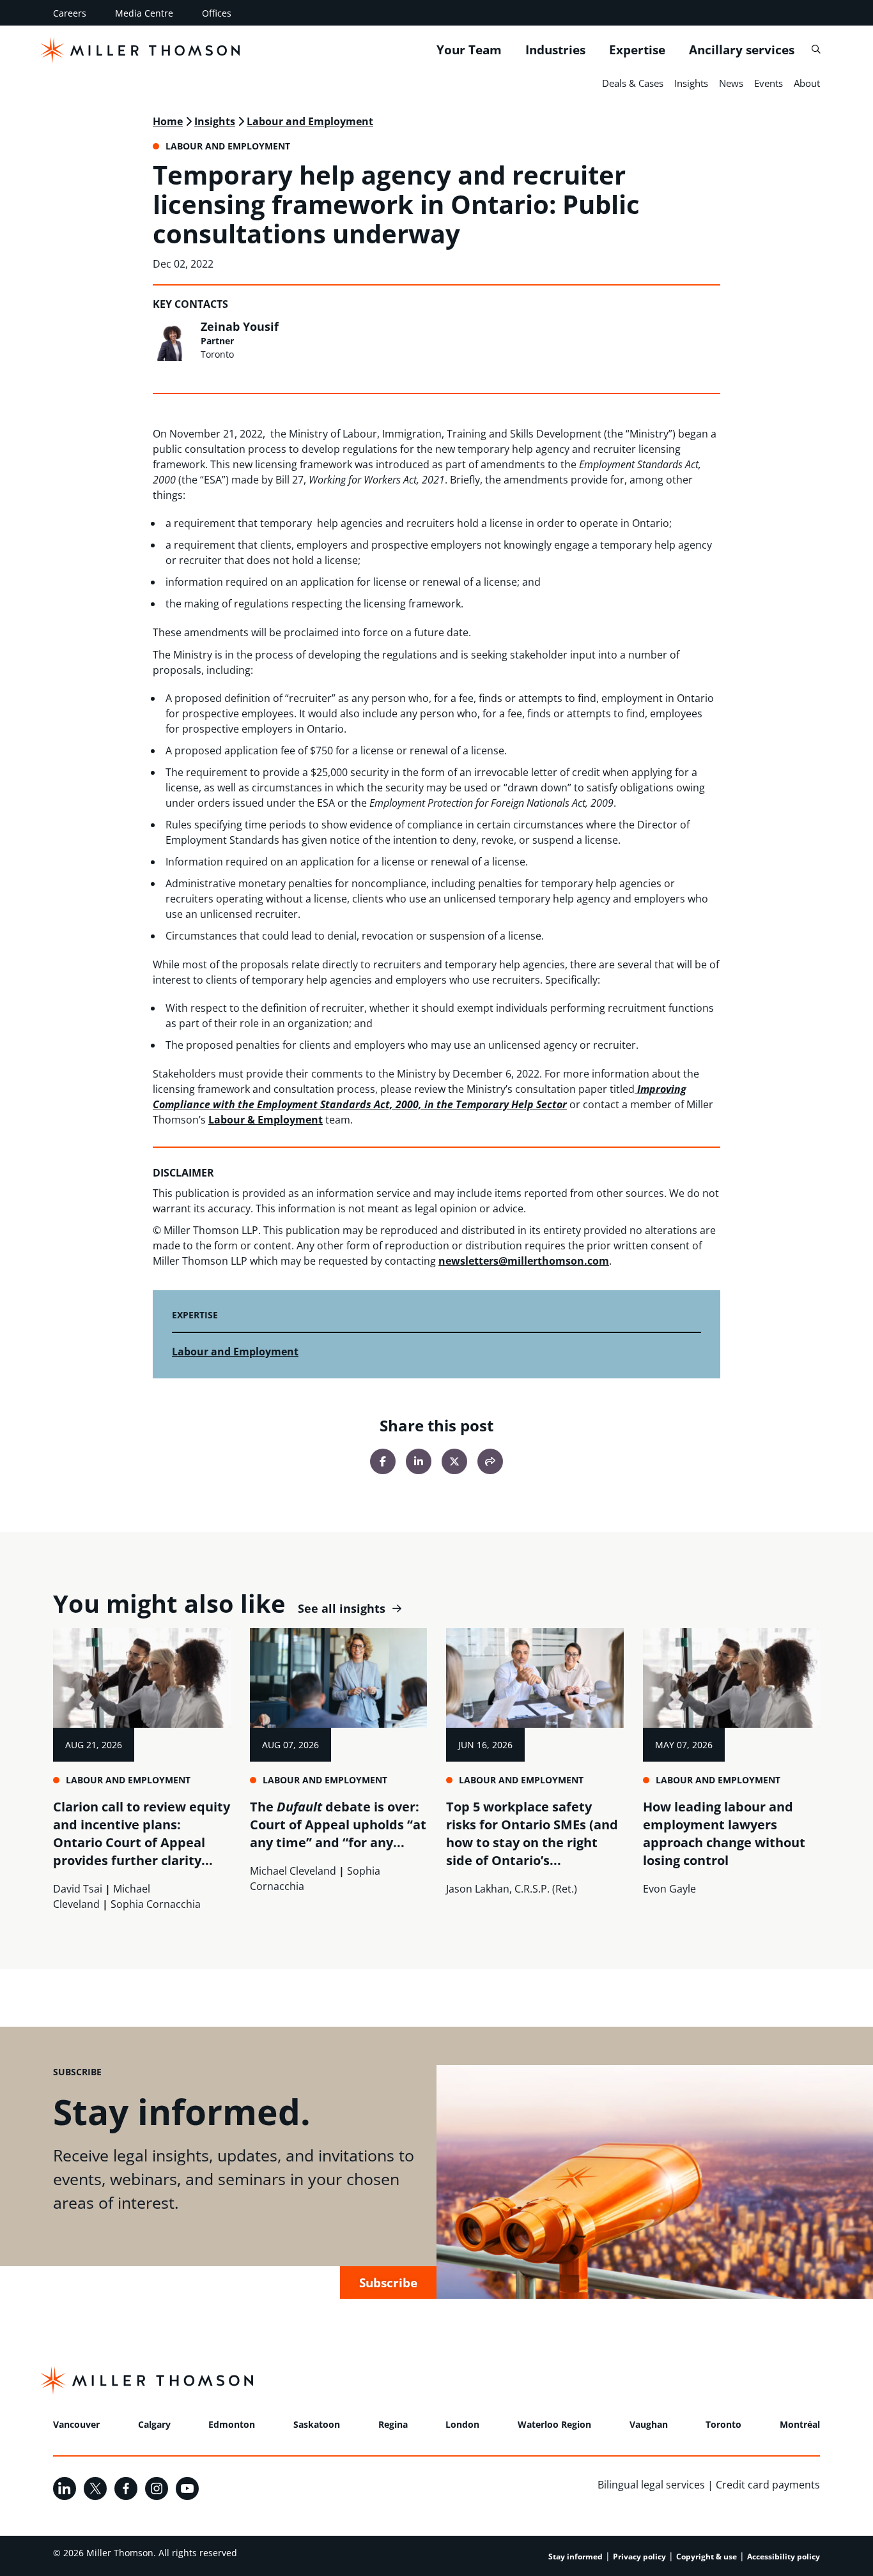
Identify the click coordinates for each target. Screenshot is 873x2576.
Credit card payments (768, 2485)
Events (769, 83)
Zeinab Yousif (240, 326)
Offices (217, 13)
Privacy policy (639, 2557)
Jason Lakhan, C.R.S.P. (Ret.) (512, 1889)
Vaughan (649, 2424)
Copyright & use (707, 2557)
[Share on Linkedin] (419, 1461)
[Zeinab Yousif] (173, 340)
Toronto (723, 2424)
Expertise (637, 50)
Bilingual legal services (651, 2485)
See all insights (342, 1609)
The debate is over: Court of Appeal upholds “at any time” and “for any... (338, 1825)
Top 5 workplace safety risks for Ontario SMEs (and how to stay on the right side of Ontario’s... (532, 1833)
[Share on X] (454, 1461)
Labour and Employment (310, 121)
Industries (555, 50)
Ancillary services (742, 50)
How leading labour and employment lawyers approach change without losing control (724, 1833)
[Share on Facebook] (383, 1461)
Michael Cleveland (293, 1871)
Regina (393, 2424)
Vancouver (76, 2424)
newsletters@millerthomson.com (524, 1261)
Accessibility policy (784, 2557)
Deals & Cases (633, 83)
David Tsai (78, 1889)
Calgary (154, 2424)
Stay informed (576, 2557)
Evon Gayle (669, 1889)
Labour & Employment (266, 1120)
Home (168, 121)
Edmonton (232, 2424)
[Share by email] (490, 1461)
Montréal (800, 2424)
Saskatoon (317, 2424)
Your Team (469, 50)
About (807, 83)
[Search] (816, 50)
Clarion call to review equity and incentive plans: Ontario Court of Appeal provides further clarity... (142, 1833)
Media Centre (144, 13)
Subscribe (388, 2283)
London (462, 2424)
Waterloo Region (554, 2424)
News (731, 83)
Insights (691, 83)
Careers (70, 13)
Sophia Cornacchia (156, 1904)
